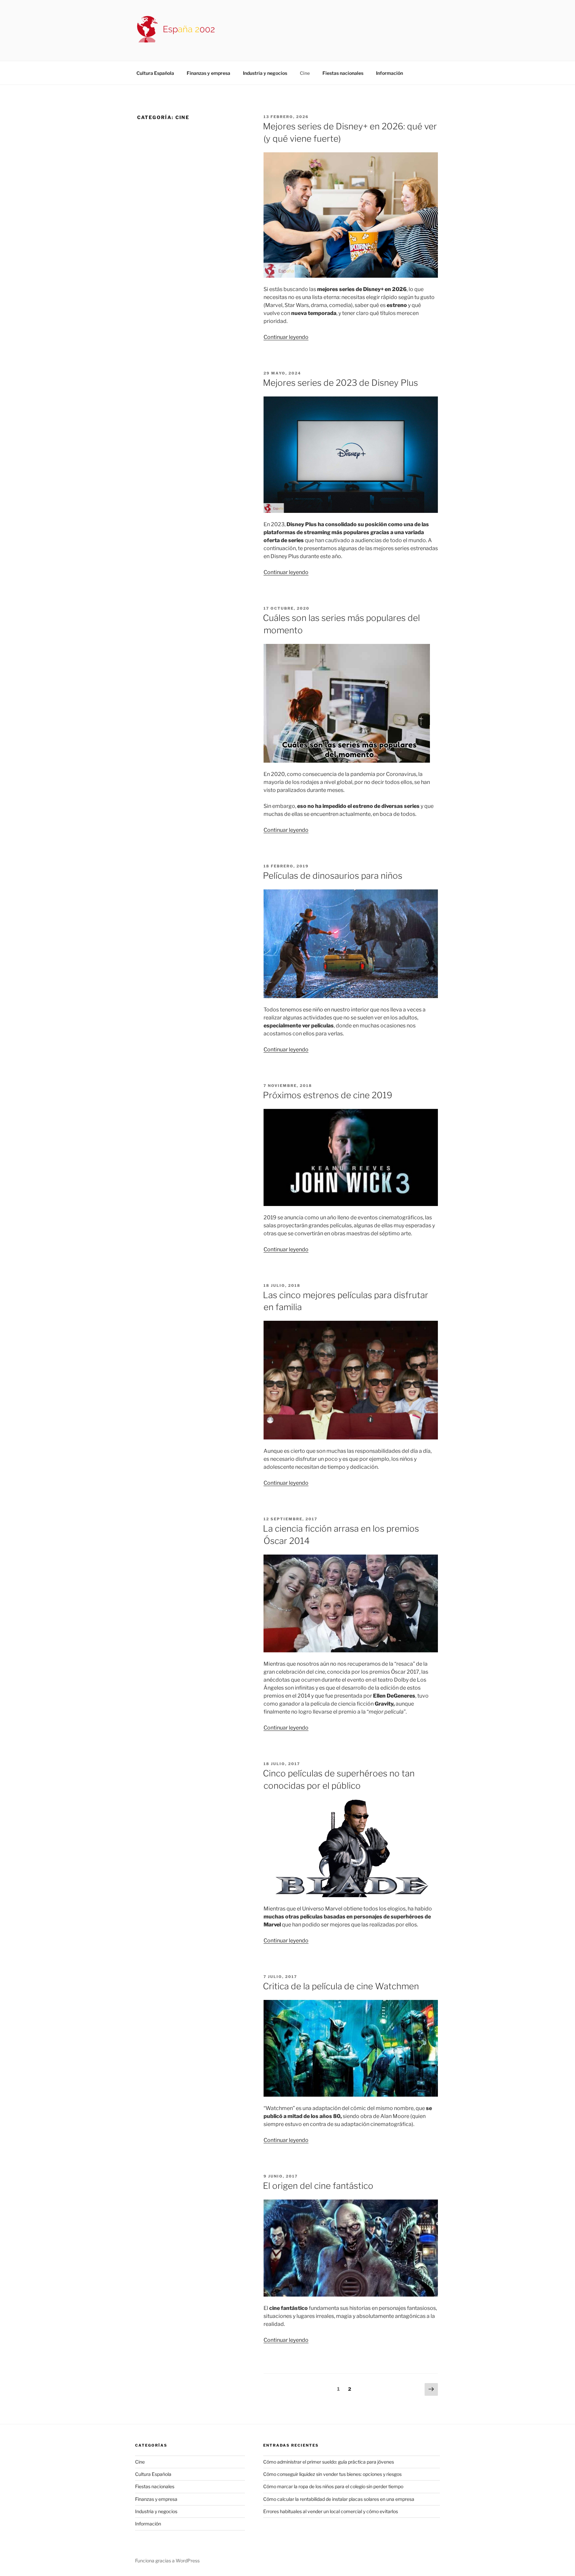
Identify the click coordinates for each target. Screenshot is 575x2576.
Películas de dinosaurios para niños (333, 876)
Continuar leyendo (286, 337)
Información (389, 73)
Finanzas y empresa (208, 73)
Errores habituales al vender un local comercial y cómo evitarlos (331, 2511)
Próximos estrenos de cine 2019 (328, 1095)
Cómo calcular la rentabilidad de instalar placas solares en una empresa (339, 2499)
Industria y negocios (265, 73)
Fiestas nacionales (343, 73)
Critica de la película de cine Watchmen (341, 1986)
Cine (305, 73)
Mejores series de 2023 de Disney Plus (340, 383)
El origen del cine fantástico (318, 2186)
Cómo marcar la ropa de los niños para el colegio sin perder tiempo (333, 2486)
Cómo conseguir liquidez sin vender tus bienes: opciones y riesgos (332, 2474)
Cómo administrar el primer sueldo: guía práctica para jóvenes (329, 2462)
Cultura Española (155, 73)
